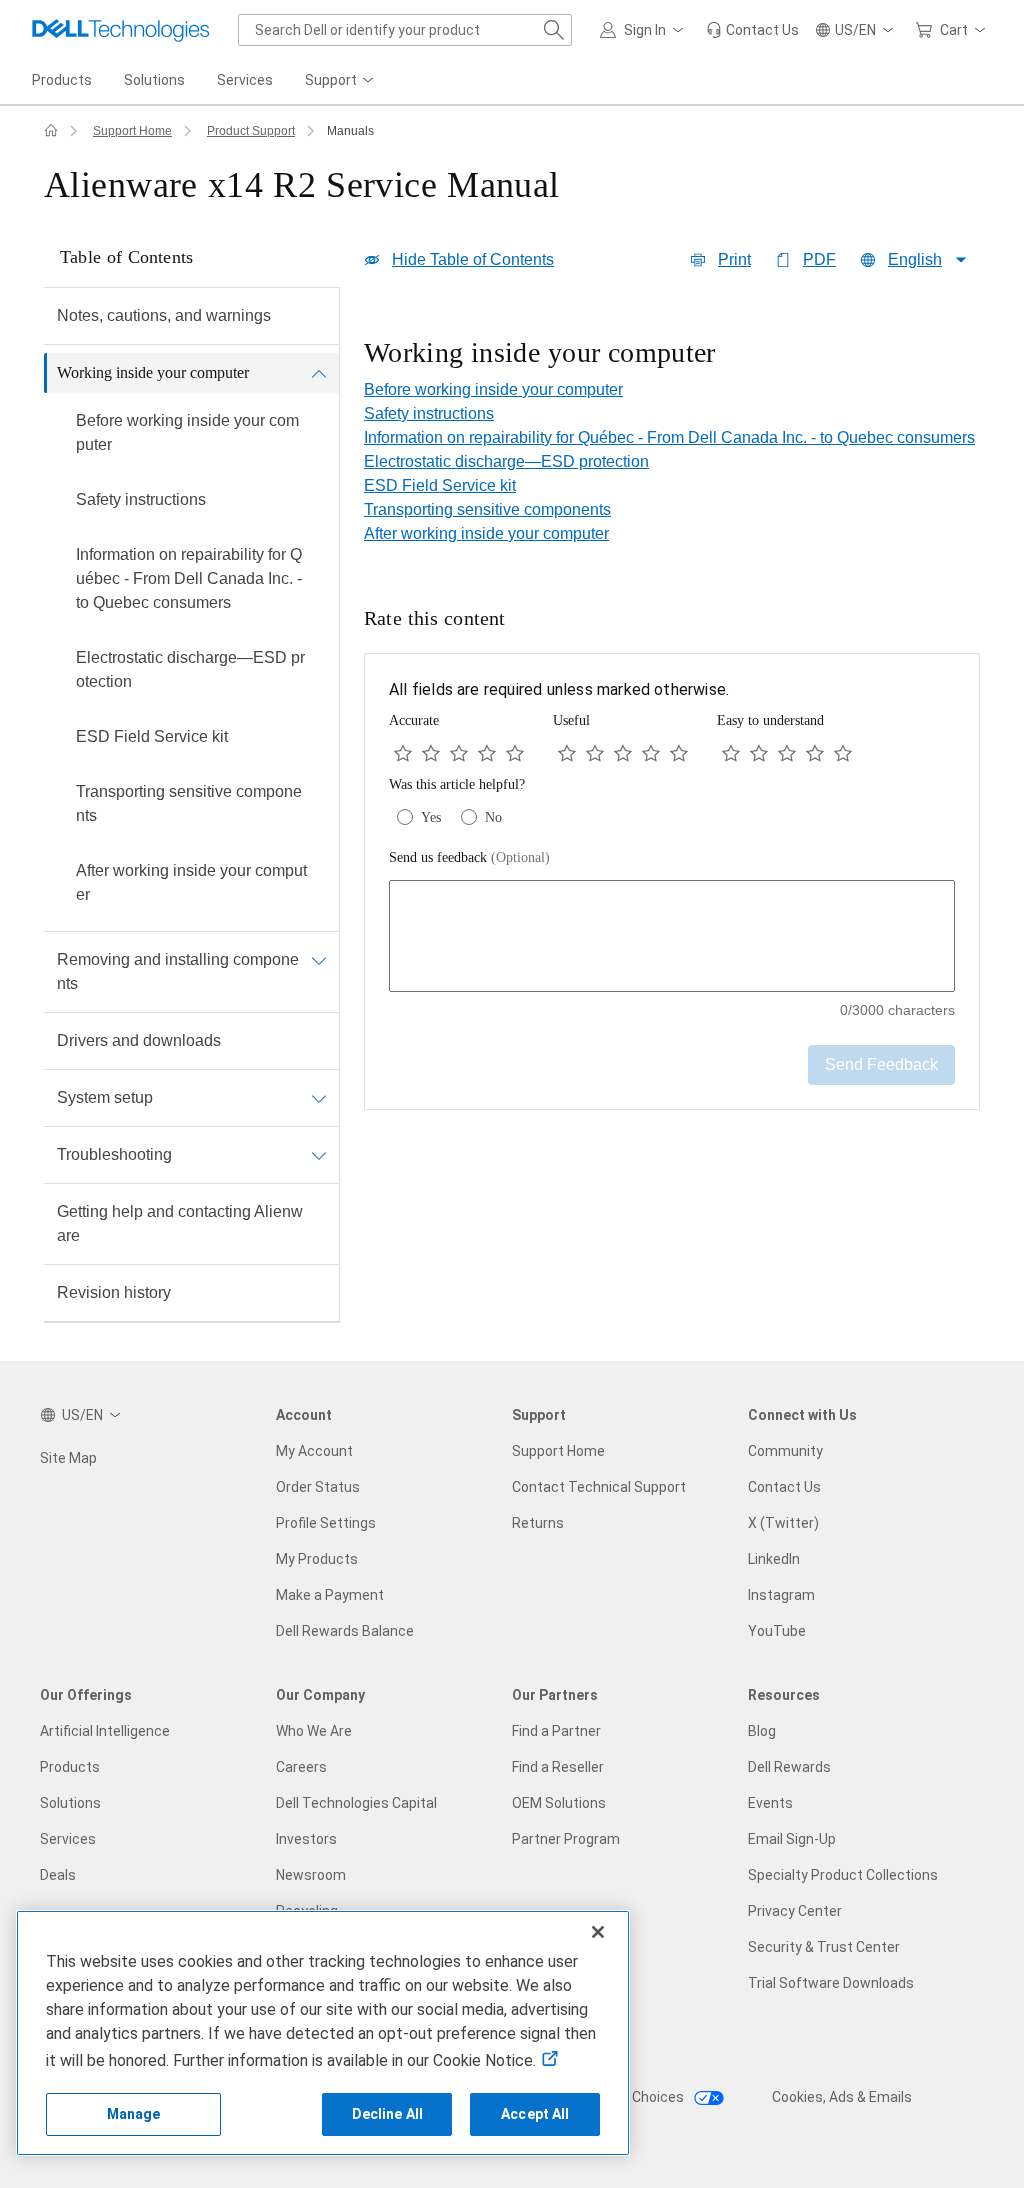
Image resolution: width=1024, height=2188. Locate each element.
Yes (431, 817)
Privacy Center (795, 1911)
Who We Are (314, 1731)
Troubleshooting (114, 1154)
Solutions (70, 1803)
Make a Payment (330, 1595)
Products (70, 1767)
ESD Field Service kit (152, 736)
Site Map (68, 1458)
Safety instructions (141, 499)
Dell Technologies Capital (356, 1803)
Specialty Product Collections (843, 1875)
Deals (58, 1875)
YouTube (777, 1631)
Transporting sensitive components (189, 803)
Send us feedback (469, 857)
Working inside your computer (153, 372)
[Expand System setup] (319, 1098)
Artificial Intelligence (105, 1731)
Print (734, 259)
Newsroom (311, 1875)
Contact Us (784, 1487)
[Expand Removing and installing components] (319, 960)
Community (785, 1451)
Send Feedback (881, 1064)
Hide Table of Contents (473, 259)
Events (770, 1803)
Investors (306, 1839)
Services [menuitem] (245, 80)
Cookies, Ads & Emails (842, 2097)
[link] (752, 30)
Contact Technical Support (599, 1487)
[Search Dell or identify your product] (554, 30)
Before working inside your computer (187, 432)
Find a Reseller (558, 1767)
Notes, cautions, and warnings (164, 315)
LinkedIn (774, 1559)
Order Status (318, 1487)
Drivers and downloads (139, 1040)
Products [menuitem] (62, 80)
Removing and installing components (178, 971)
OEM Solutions (559, 1803)
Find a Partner (556, 1731)
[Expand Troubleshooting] (319, 1155)
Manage (134, 2114)
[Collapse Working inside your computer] (319, 373)
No (493, 817)
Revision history (114, 1292)
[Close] (598, 1932)
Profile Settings (326, 1523)
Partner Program (566, 1839)
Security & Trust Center (824, 1947)
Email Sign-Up (792, 1839)
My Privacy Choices (623, 2097)
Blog (762, 1731)
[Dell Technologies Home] (121, 30)
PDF (819, 259)
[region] (672, 355)
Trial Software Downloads (831, 1983)
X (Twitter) (783, 1523)
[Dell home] (51, 131)
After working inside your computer (191, 882)
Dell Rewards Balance (345, 1631)
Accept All (535, 2114)
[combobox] (405, 30)
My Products (317, 1559)
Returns (538, 1523)
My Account (314, 1451)
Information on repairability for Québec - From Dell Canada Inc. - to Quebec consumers (189, 578)
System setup (105, 1097)
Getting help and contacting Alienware (180, 1223)
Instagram (781, 1595)
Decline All (388, 2114)
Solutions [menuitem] (154, 80)
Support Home (132, 131)
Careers (301, 1767)
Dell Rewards (789, 1767)
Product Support (251, 131)
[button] (645, 30)
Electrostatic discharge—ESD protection (190, 669)
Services (68, 1839)
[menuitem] (341, 81)
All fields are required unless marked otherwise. (559, 689)
